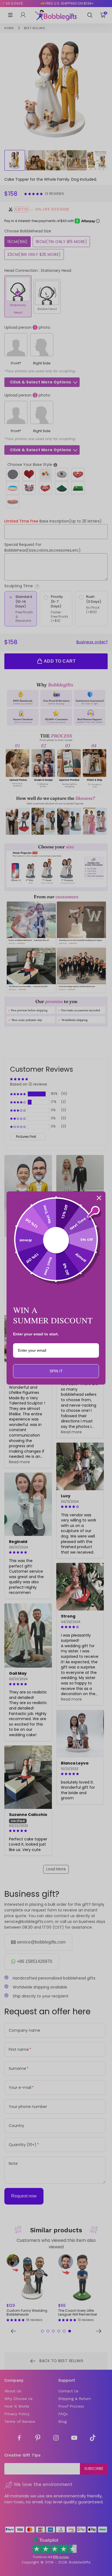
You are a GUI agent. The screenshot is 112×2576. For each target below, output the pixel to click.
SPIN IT (56, 1371)
